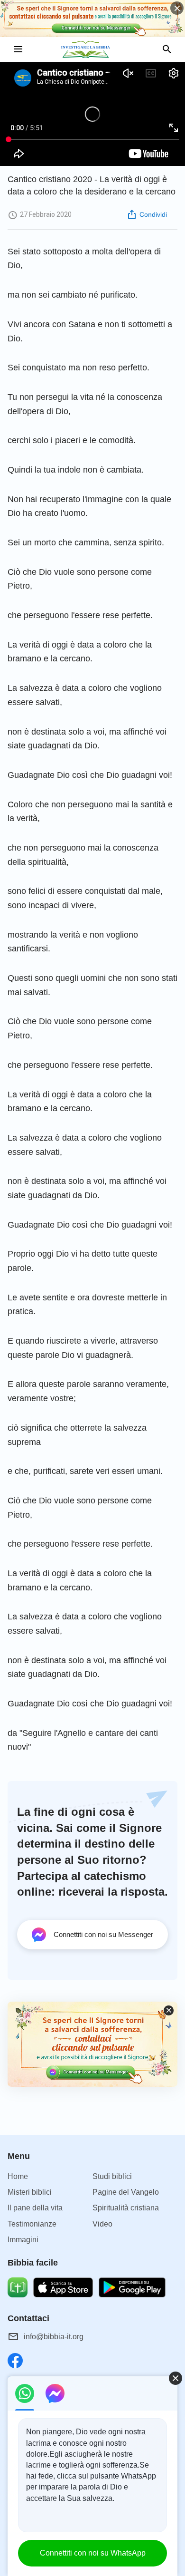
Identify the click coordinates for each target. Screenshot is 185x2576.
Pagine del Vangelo (126, 2192)
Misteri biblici (30, 2192)
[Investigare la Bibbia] (92, 49)
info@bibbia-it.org (54, 2337)
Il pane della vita (35, 2208)
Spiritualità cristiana (126, 2208)
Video (102, 2224)
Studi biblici (112, 2176)
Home (18, 2176)
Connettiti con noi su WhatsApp (93, 2553)
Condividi (153, 214)
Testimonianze (32, 2224)
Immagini (23, 2240)
